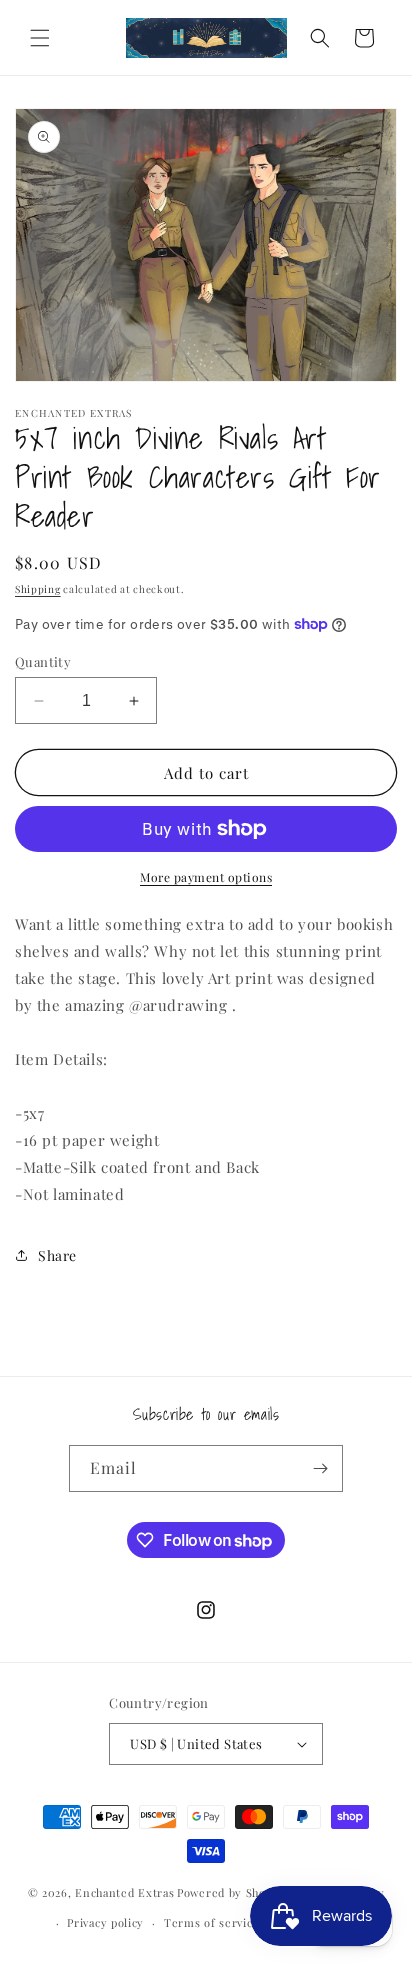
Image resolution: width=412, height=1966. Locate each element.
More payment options (206, 877)
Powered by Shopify (232, 1891)
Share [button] (57, 1255)
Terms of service (211, 1922)
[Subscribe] (320, 1468)
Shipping (38, 589)
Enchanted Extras (124, 1891)
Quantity (43, 661)
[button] (40, 38)
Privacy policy (105, 1922)
